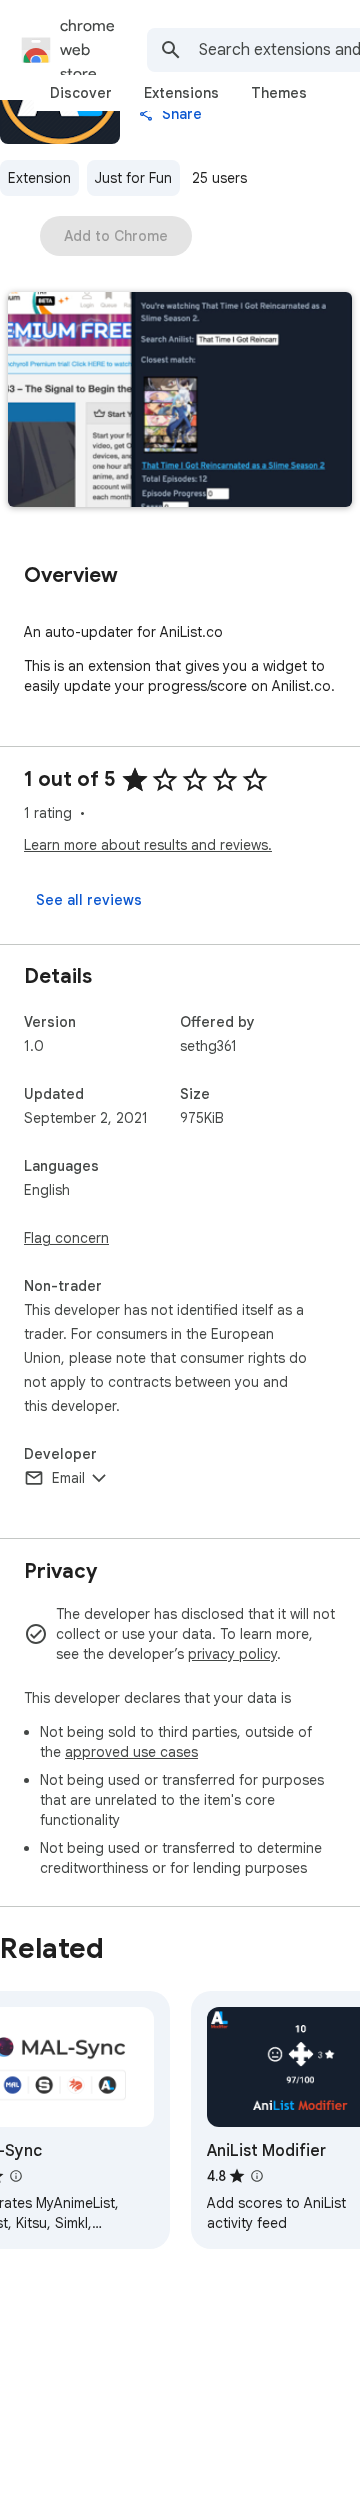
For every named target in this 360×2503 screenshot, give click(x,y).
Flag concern (66, 1238)
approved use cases (131, 1752)
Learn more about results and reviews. (148, 845)
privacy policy (232, 1654)
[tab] (81, 93)
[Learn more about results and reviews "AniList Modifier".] (257, 2176)
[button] (180, 401)
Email (68, 1478)
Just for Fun (133, 178)
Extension (39, 178)
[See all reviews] (89, 900)
